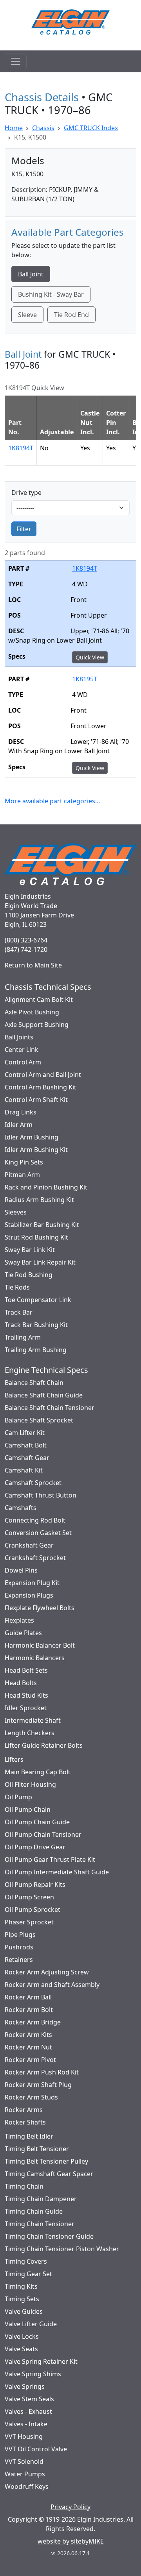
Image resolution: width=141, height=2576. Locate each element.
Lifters (14, 1759)
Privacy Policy (70, 2507)
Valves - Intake (26, 2424)
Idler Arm (19, 1125)
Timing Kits (21, 2286)
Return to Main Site (33, 965)
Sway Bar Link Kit (30, 1250)
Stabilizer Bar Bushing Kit (42, 1225)
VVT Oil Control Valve (36, 2449)
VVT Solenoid (24, 2461)
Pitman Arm (22, 1175)
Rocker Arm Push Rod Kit (42, 2072)
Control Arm (23, 1062)
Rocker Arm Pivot (30, 2060)
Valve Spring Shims (33, 2374)
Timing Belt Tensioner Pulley (46, 2161)
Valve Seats (21, 2349)
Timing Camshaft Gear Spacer (49, 2174)
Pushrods (19, 1947)
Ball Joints (19, 1037)
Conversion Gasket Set (38, 1533)
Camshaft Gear (27, 1458)
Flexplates (19, 1620)
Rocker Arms (24, 2110)
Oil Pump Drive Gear (35, 1847)
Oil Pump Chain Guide (37, 1822)
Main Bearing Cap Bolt (38, 1772)
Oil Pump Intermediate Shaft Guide (57, 1872)
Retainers (19, 1960)
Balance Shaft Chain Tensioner (50, 1408)
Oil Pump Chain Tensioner (43, 1834)
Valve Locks (22, 2336)
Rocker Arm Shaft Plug (38, 2085)
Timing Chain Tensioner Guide (49, 2236)
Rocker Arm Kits (28, 2035)
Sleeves (16, 1212)
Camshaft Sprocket (33, 1483)
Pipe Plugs (20, 1935)
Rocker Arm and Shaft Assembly (52, 1985)
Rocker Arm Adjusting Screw (47, 1972)
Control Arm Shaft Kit (36, 1100)
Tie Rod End (71, 315)
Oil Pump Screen (29, 1897)
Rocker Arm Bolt (29, 2010)
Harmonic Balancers (35, 1658)
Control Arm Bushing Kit (41, 1087)
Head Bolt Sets (26, 1670)
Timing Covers (26, 2261)
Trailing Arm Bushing (36, 1350)
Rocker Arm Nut (28, 2047)
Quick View (90, 657)
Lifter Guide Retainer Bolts (44, 1745)
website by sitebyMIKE (71, 2541)
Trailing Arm (23, 1337)
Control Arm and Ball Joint (43, 1075)
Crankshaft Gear (29, 1545)
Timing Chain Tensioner (40, 2224)
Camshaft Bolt (26, 1445)
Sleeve (27, 315)
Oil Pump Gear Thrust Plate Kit (50, 1859)
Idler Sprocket (26, 1708)
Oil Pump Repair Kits (35, 1885)
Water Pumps (25, 2474)
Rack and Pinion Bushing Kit (46, 1187)
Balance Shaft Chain (34, 1383)
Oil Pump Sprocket (33, 1910)
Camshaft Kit (24, 1470)
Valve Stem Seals (29, 2399)
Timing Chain (24, 2186)
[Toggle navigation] (16, 61)
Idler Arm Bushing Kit (36, 1150)
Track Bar (19, 1312)
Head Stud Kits (26, 1695)
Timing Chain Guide (34, 2211)
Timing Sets (22, 2299)
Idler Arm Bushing (32, 1137)
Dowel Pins (21, 1570)
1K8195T (85, 679)
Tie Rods (17, 1287)
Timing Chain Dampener (41, 2199)
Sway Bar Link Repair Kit (40, 1262)
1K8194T (21, 448)
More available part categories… (52, 801)
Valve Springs (25, 2386)
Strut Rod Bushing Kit (36, 1237)
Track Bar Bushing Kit (36, 1325)
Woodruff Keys (27, 2486)
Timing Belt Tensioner (37, 2149)
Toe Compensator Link (38, 1300)
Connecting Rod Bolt (35, 1520)
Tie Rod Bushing (29, 1275)
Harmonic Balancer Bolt (40, 1645)
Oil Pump (18, 1797)
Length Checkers (30, 1733)
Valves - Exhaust (28, 2411)
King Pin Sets (24, 1162)
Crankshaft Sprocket (35, 1558)
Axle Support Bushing (37, 1025)
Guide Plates (23, 1633)
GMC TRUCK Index (91, 128)
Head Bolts (21, 1683)
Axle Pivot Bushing (32, 1012)
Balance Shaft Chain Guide (44, 1395)
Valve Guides (24, 2311)
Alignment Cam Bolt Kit (39, 1000)
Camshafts (21, 1508)
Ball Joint (31, 274)
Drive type (26, 493)
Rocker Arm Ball (28, 1997)
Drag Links (21, 1112)
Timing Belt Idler (29, 2136)
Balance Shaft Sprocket (39, 1420)
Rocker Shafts (25, 2122)
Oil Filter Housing (30, 1784)
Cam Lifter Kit (25, 1433)
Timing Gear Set (28, 2274)
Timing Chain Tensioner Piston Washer (62, 2249)
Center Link (22, 1050)
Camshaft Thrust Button (41, 1495)
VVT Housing (24, 2436)
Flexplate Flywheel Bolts (40, 1608)
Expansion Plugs (29, 1595)
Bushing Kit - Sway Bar (51, 294)
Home (14, 128)
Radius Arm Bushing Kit (39, 1200)
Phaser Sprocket (29, 1922)
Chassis (43, 128)
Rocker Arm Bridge (33, 2022)
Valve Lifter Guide (31, 2324)
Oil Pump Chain (28, 1809)
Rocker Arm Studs (31, 2097)
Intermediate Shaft (33, 1720)
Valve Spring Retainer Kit (41, 2361)
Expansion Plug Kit (32, 1583)
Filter (24, 529)
